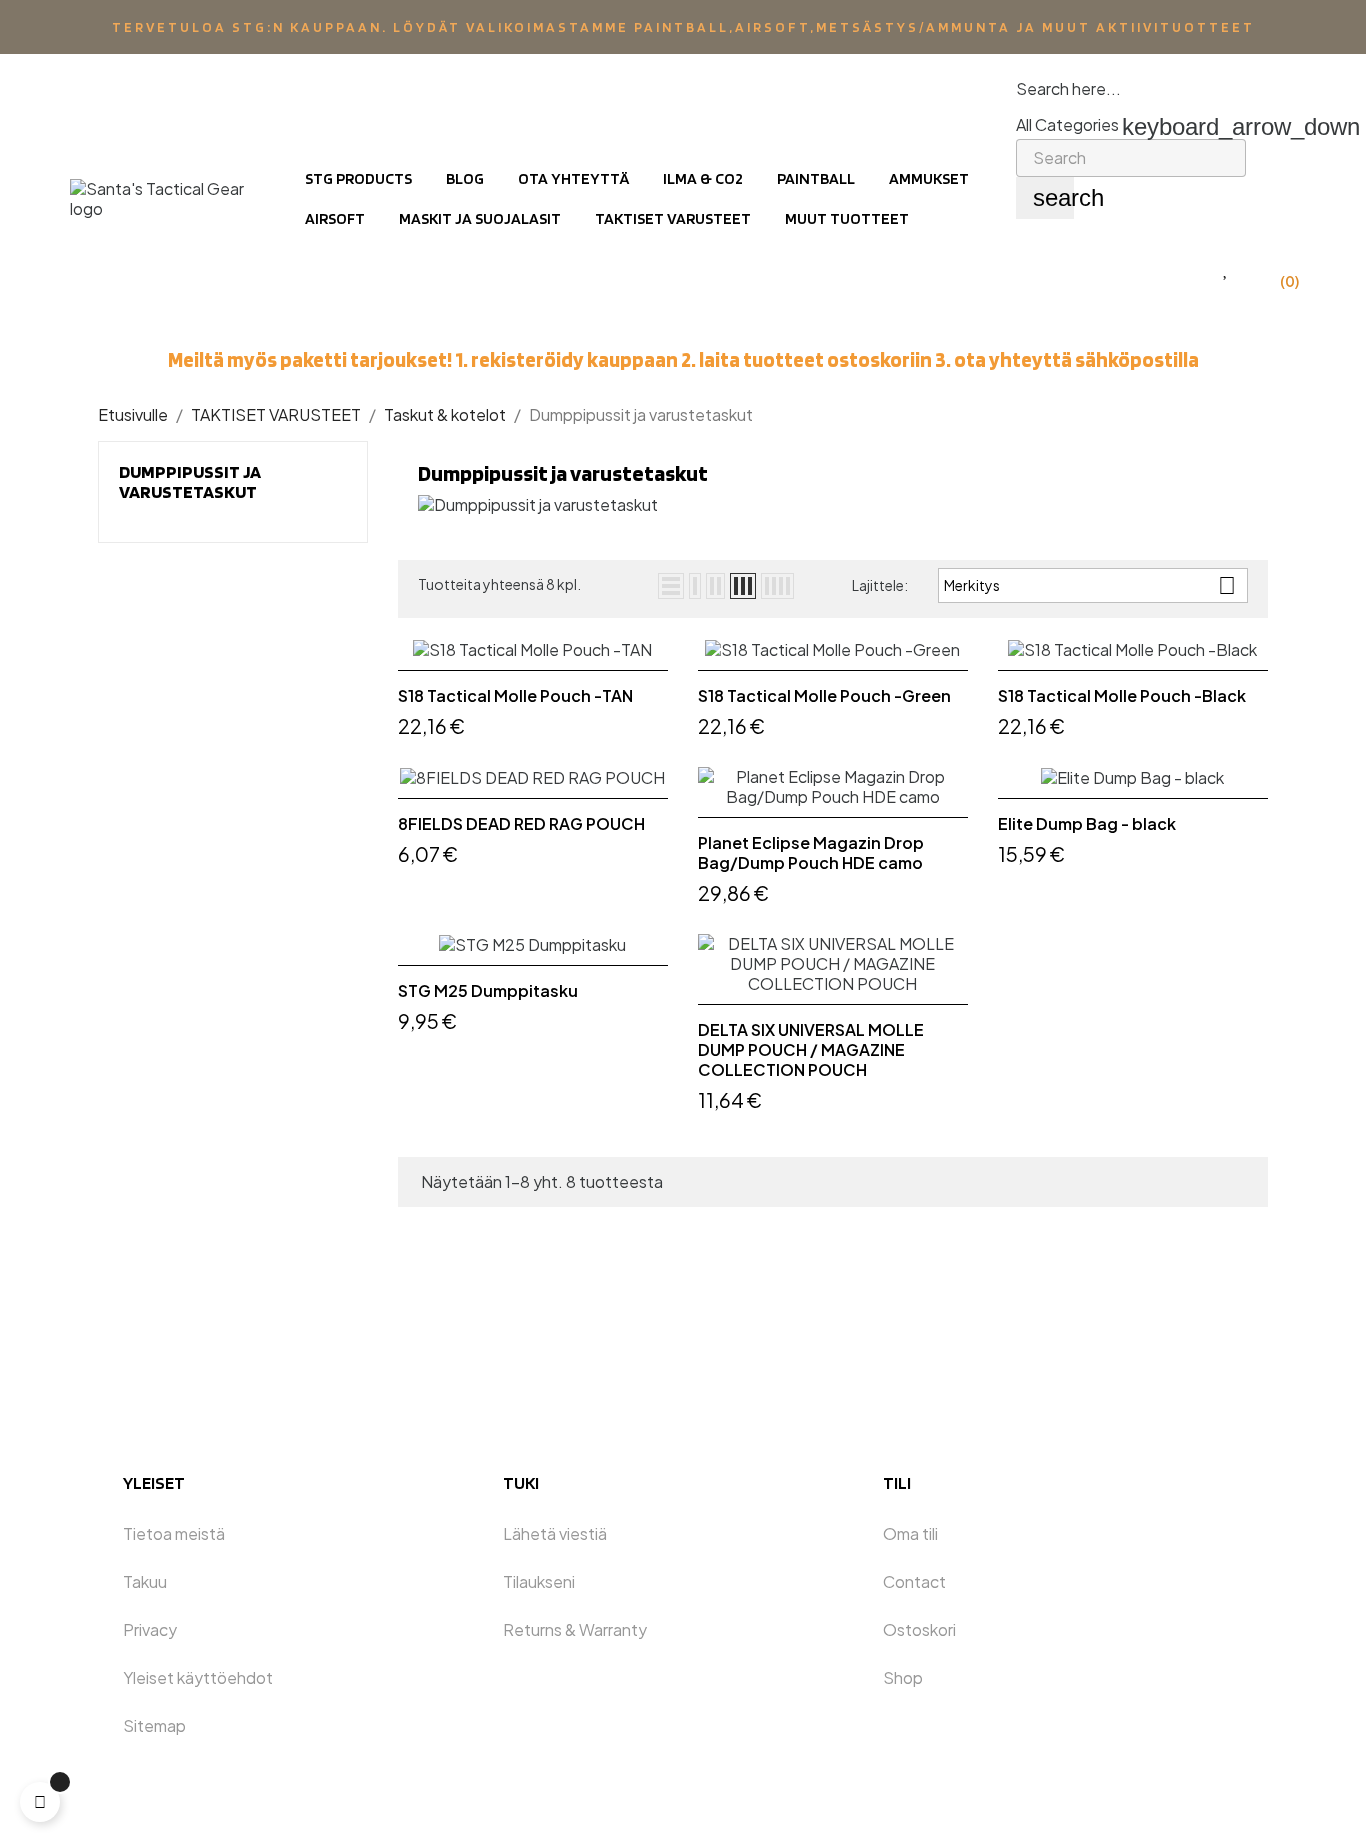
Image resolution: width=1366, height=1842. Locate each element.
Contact (914, 1581)
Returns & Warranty (575, 1629)
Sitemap (154, 1725)
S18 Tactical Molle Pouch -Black (1122, 696)
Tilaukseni (539, 1581)
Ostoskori (919, 1629)
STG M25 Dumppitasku (488, 991)
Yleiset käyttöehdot (198, 1677)
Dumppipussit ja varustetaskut (190, 481)
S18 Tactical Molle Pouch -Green (824, 696)
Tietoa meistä (174, 1533)
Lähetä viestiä (555, 1533)
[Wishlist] (1226, 268)
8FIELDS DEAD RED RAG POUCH (521, 824)
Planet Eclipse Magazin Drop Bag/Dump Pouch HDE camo (811, 853)
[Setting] (1185, 268)
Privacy (150, 1629)
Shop (903, 1677)
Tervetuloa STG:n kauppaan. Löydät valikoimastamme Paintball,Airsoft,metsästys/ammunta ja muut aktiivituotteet (683, 27)
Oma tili (910, 1533)
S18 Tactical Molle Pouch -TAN (515, 696)
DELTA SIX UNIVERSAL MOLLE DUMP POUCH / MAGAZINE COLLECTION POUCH (811, 1050)
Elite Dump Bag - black (1087, 824)
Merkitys (1090, 585)
